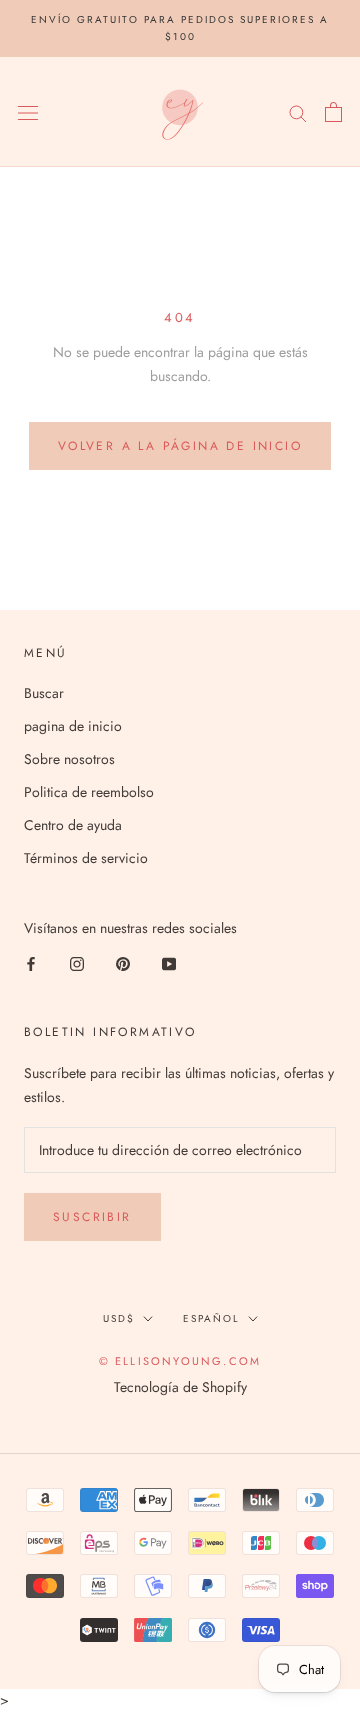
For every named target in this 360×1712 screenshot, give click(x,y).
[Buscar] (298, 111)
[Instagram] (77, 963)
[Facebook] (31, 963)
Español (211, 1318)
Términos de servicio (86, 858)
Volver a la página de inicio (180, 446)
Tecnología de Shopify (180, 1387)
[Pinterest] (123, 963)
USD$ (119, 1318)
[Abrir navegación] (28, 112)
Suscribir (92, 1217)
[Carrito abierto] (333, 112)
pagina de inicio (73, 726)
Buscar (44, 693)
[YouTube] (169, 963)
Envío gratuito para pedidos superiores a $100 (180, 28)
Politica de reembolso (89, 792)
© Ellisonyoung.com (180, 1361)
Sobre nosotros (69, 759)
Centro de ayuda (73, 825)
